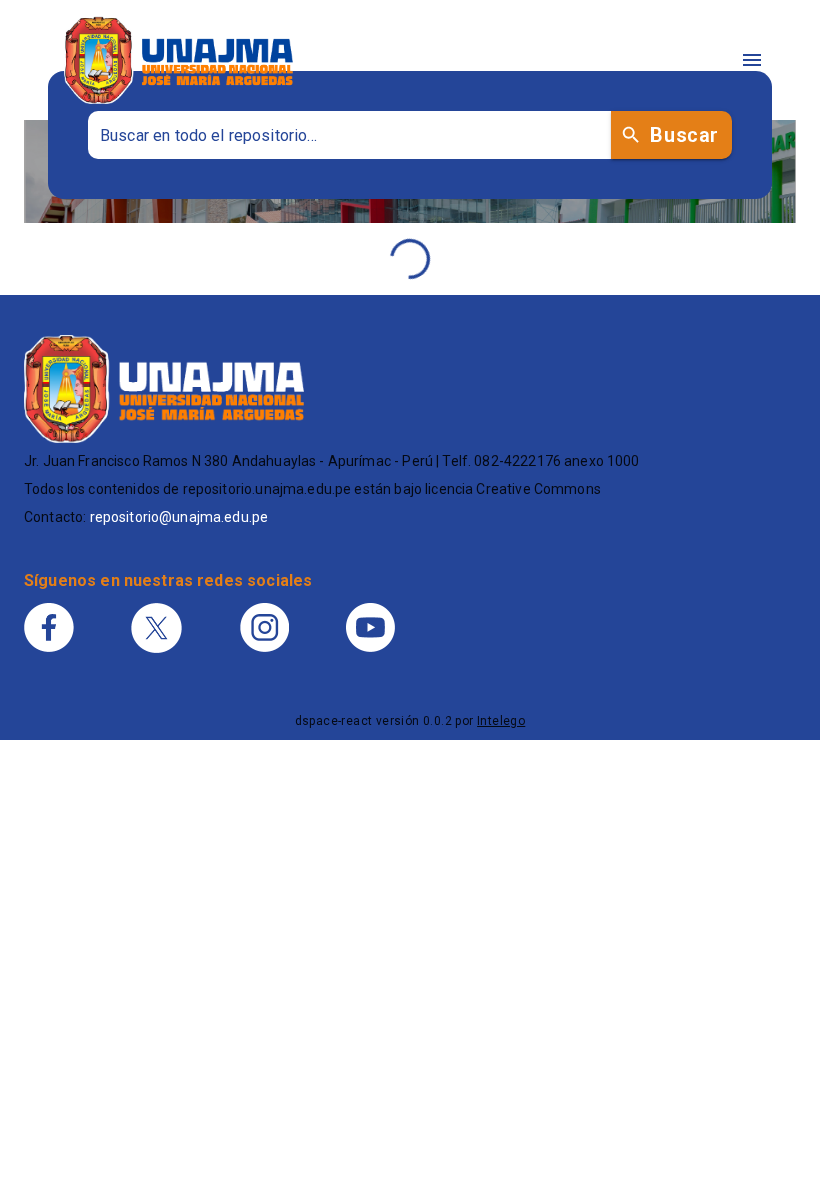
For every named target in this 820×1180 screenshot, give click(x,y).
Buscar (684, 135)
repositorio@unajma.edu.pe (179, 517)
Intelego (501, 721)
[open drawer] (752, 60)
